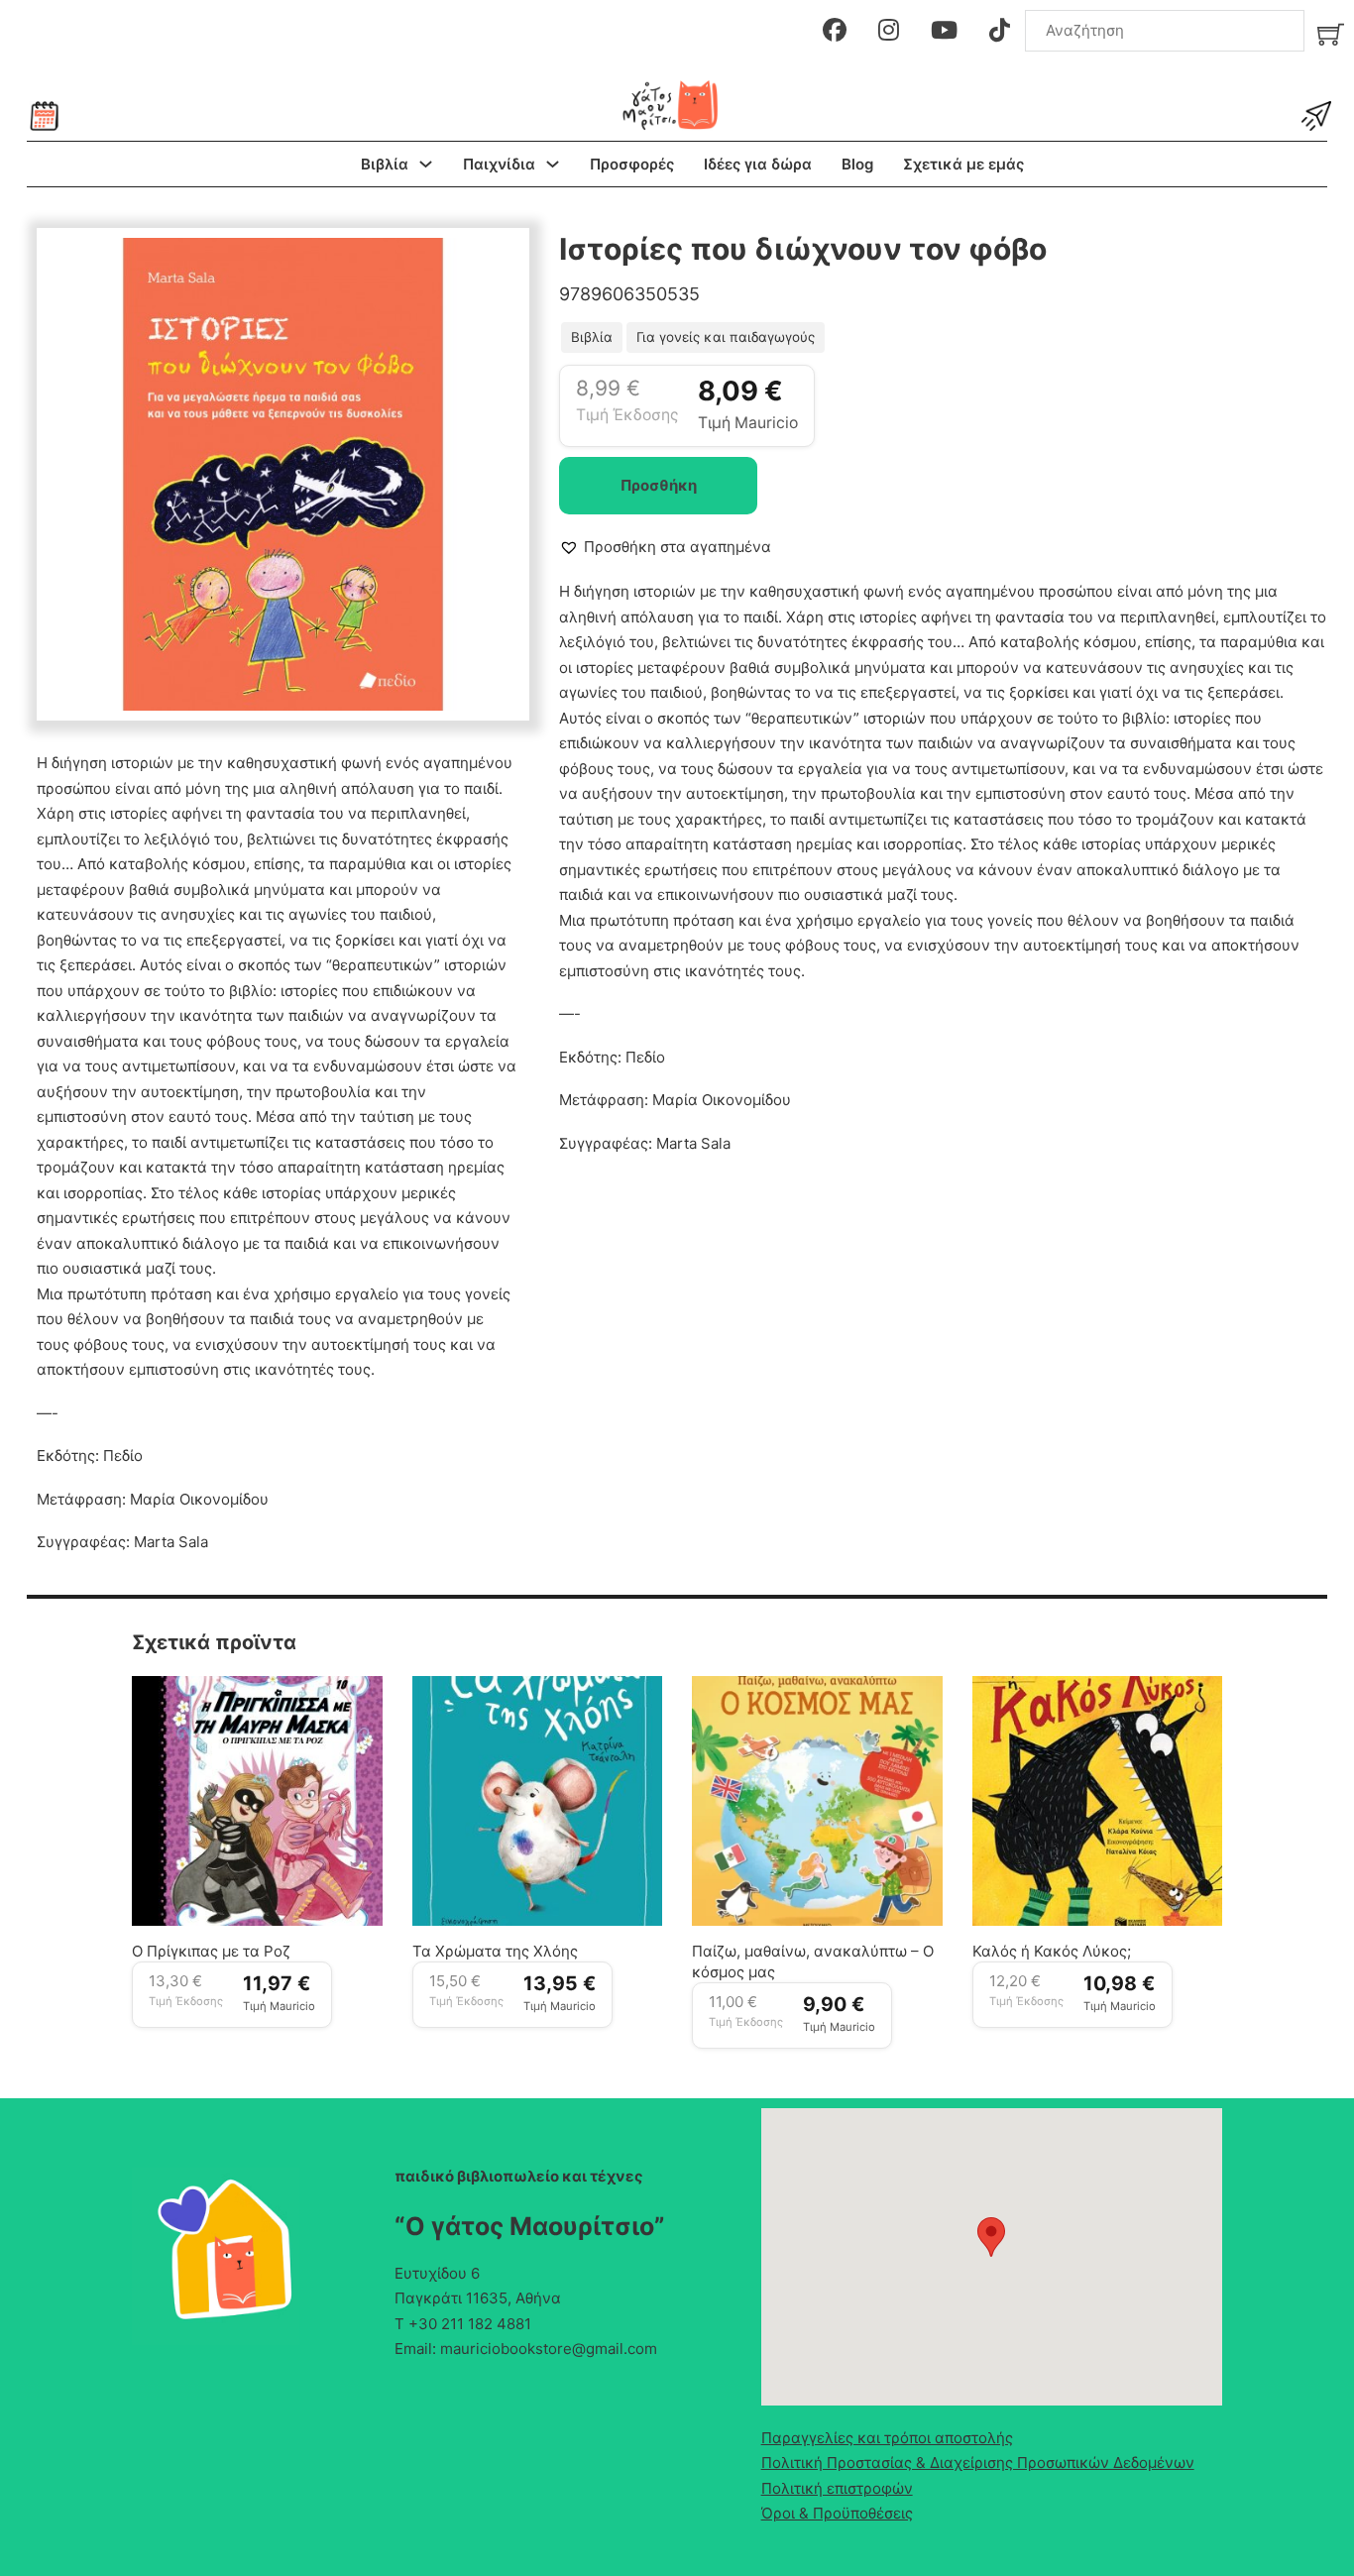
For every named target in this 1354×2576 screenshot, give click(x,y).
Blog (857, 164)
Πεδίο (123, 1456)
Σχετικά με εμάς (963, 164)
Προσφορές (632, 164)
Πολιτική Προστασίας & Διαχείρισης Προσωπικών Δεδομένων (978, 2463)
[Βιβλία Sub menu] (426, 164)
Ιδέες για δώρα (758, 164)
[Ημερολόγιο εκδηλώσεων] (45, 116)
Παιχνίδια (499, 164)
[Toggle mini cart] (1331, 34)
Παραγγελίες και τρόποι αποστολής (887, 2438)
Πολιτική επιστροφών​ (837, 2488)
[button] (493, 265)
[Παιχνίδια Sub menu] (553, 164)
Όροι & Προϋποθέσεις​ (837, 2513)
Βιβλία (385, 164)
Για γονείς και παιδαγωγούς (726, 337)
